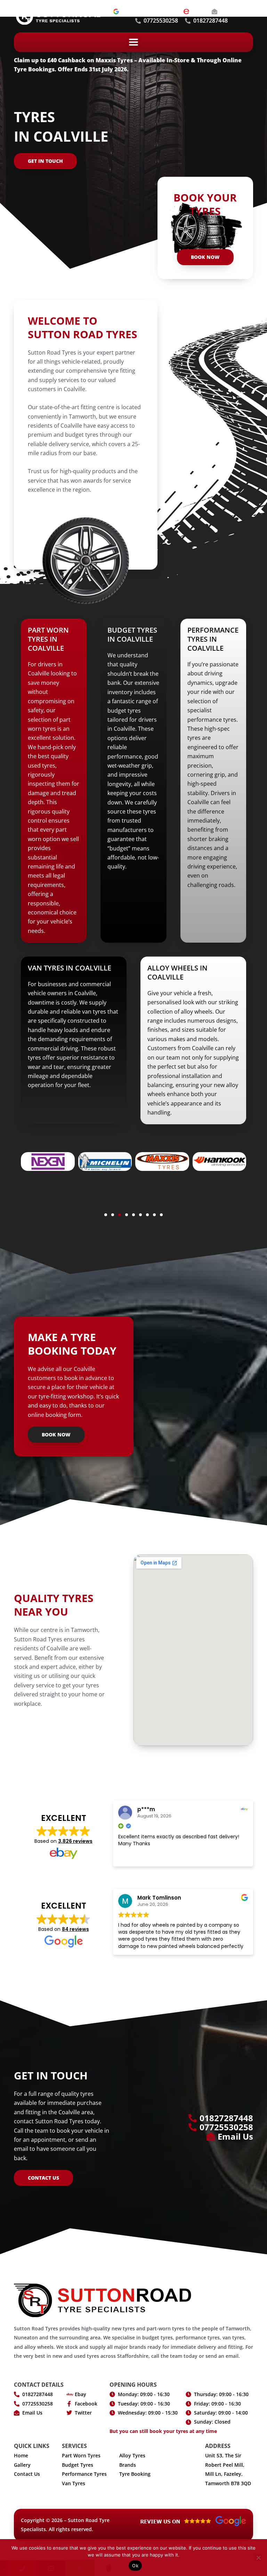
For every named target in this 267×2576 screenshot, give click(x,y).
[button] (134, 42)
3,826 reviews (75, 1841)
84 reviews (75, 1929)
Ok (135, 2566)
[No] (258, 2558)
